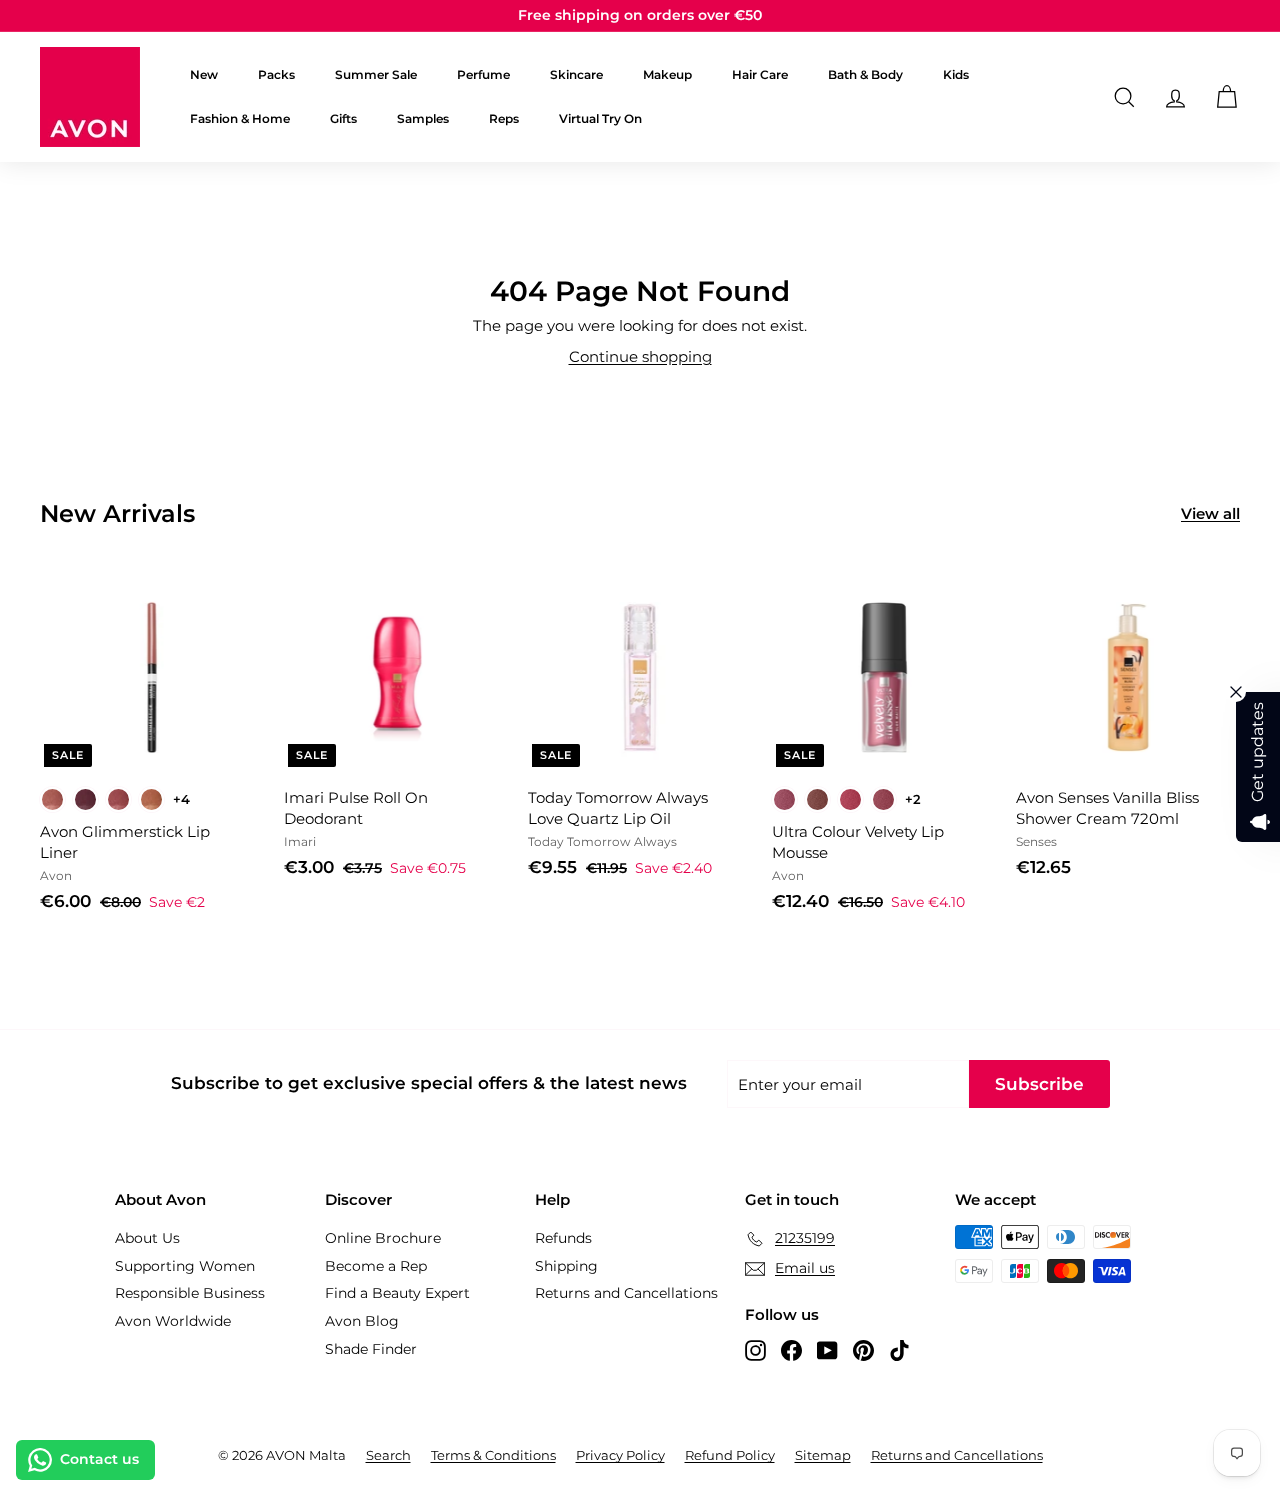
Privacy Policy (620, 1455)
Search (388, 1455)
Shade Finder (371, 1349)
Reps (504, 118)
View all (1210, 513)
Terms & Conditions (493, 1455)
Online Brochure (383, 1238)
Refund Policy (730, 1455)
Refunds (563, 1238)
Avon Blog (362, 1321)
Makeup (667, 74)
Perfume (483, 74)
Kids (956, 74)
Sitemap (823, 1455)
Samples (423, 118)
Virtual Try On (600, 118)
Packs (276, 74)
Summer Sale (376, 74)
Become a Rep (376, 1266)
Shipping (566, 1266)
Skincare (576, 74)
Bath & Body (865, 74)
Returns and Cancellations (626, 1293)
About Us (147, 1238)
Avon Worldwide (173, 1321)
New (204, 74)
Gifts (343, 118)
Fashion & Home (240, 118)
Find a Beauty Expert (397, 1293)
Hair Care (760, 74)
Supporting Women (185, 1266)
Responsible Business (190, 1293)
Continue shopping (640, 356)
